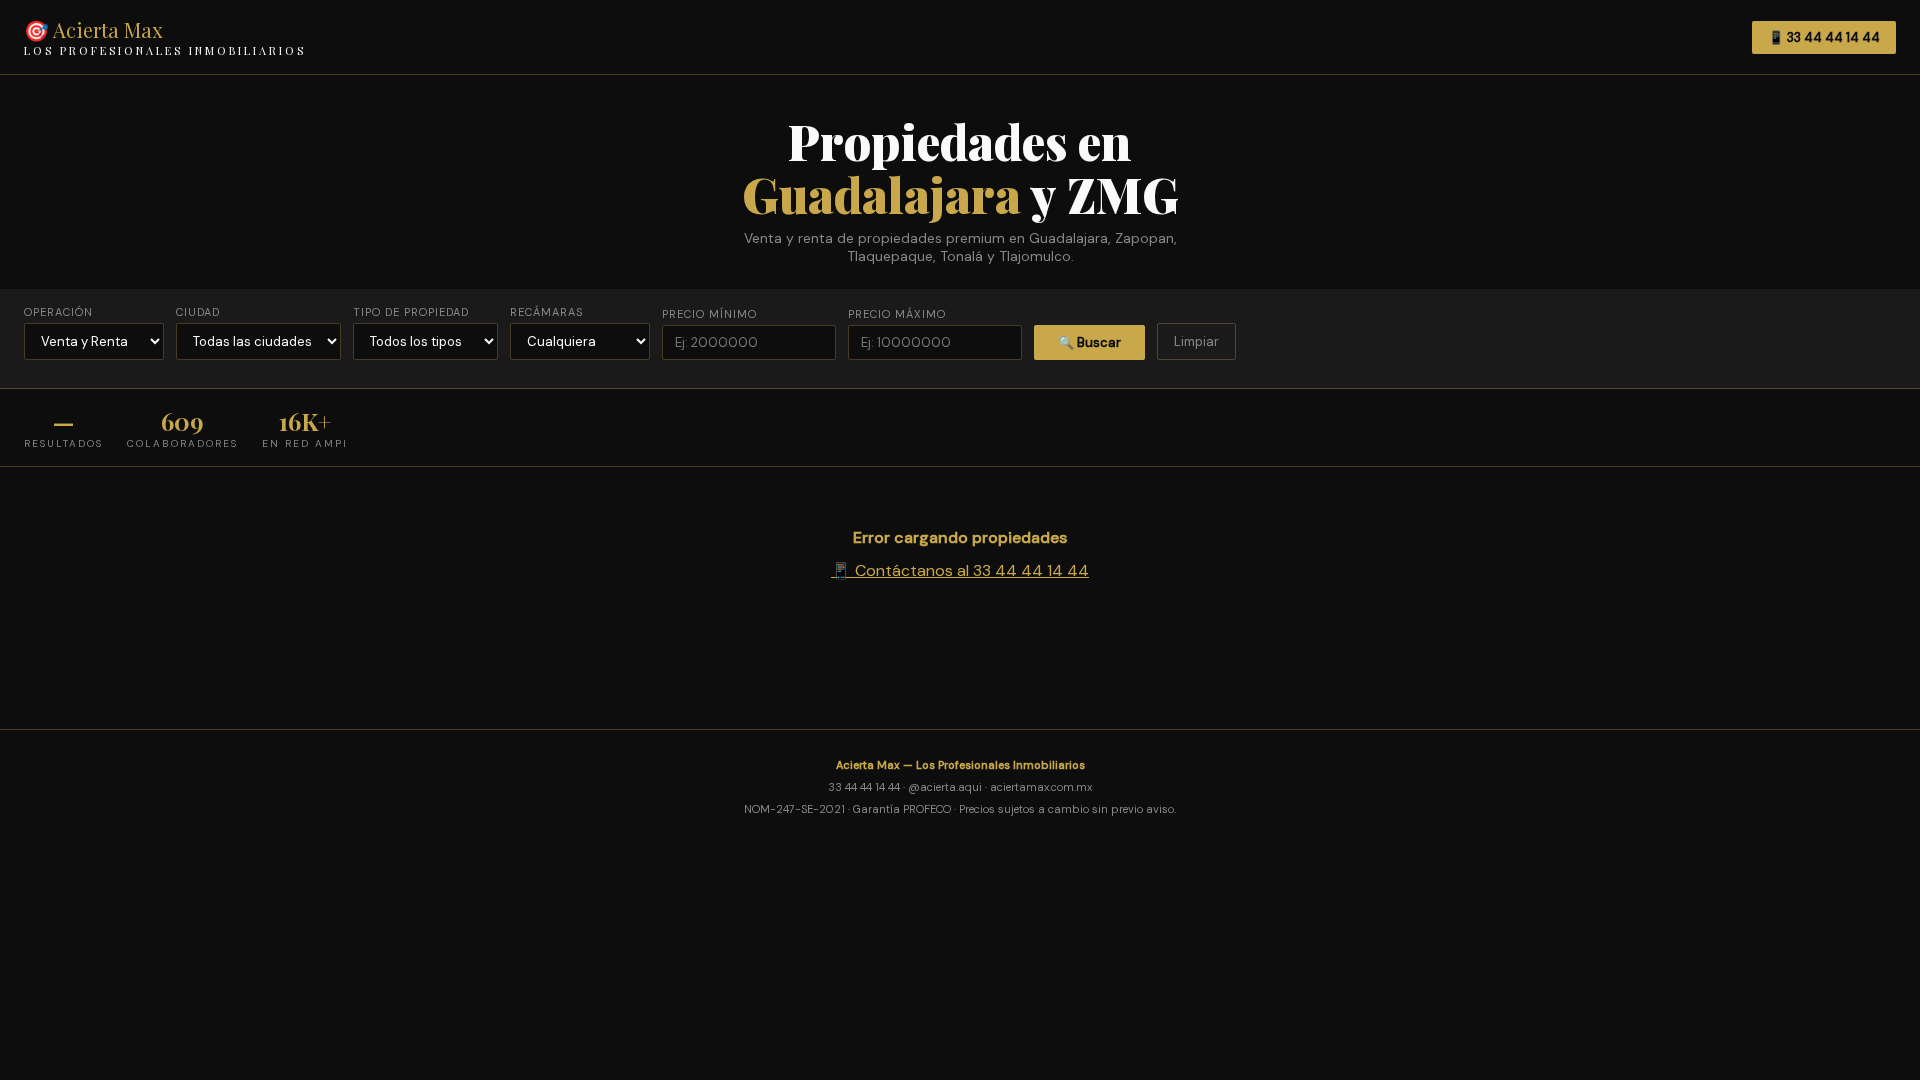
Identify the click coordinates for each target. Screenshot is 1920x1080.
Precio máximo (897, 314)
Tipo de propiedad (411, 312)
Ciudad (198, 312)
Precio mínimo (709, 314)
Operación (58, 312)
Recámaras (546, 312)
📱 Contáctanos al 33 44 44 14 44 (960, 570)
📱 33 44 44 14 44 (1824, 37)
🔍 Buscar (1089, 342)
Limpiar (1196, 341)
